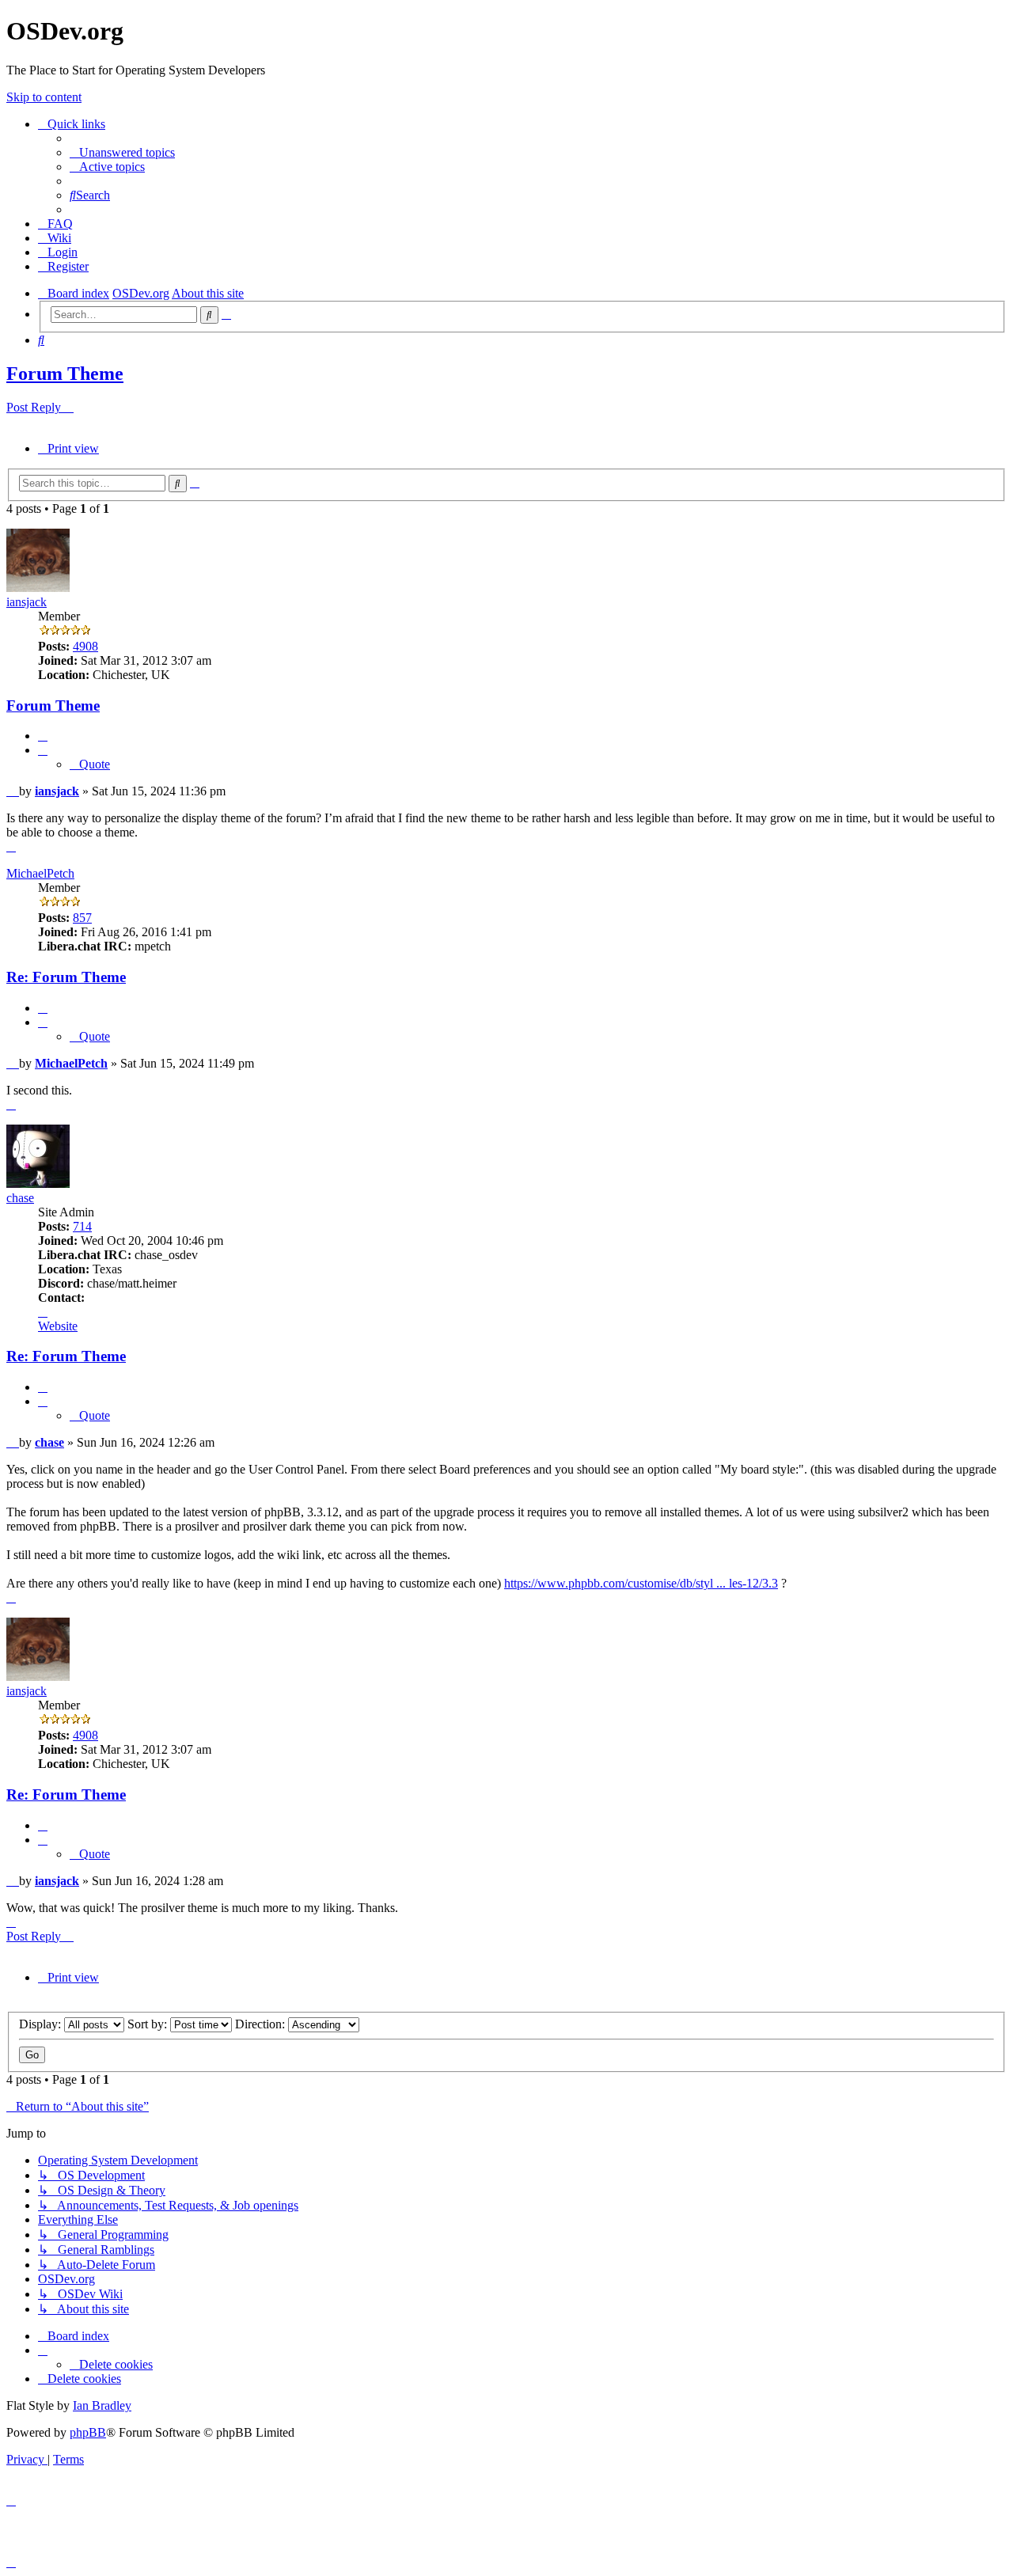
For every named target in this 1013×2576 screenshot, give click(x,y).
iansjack (27, 602)
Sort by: (149, 2024)
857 (82, 918)
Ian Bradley (102, 2405)
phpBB (88, 2432)
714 (82, 1226)
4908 (85, 646)
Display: (42, 2024)
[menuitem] (122, 152)
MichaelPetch (40, 873)
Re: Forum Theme (66, 977)
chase (20, 1198)
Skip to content (44, 97)
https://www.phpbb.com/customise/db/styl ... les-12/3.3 (641, 1583)
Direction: (262, 2024)
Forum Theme (65, 374)
